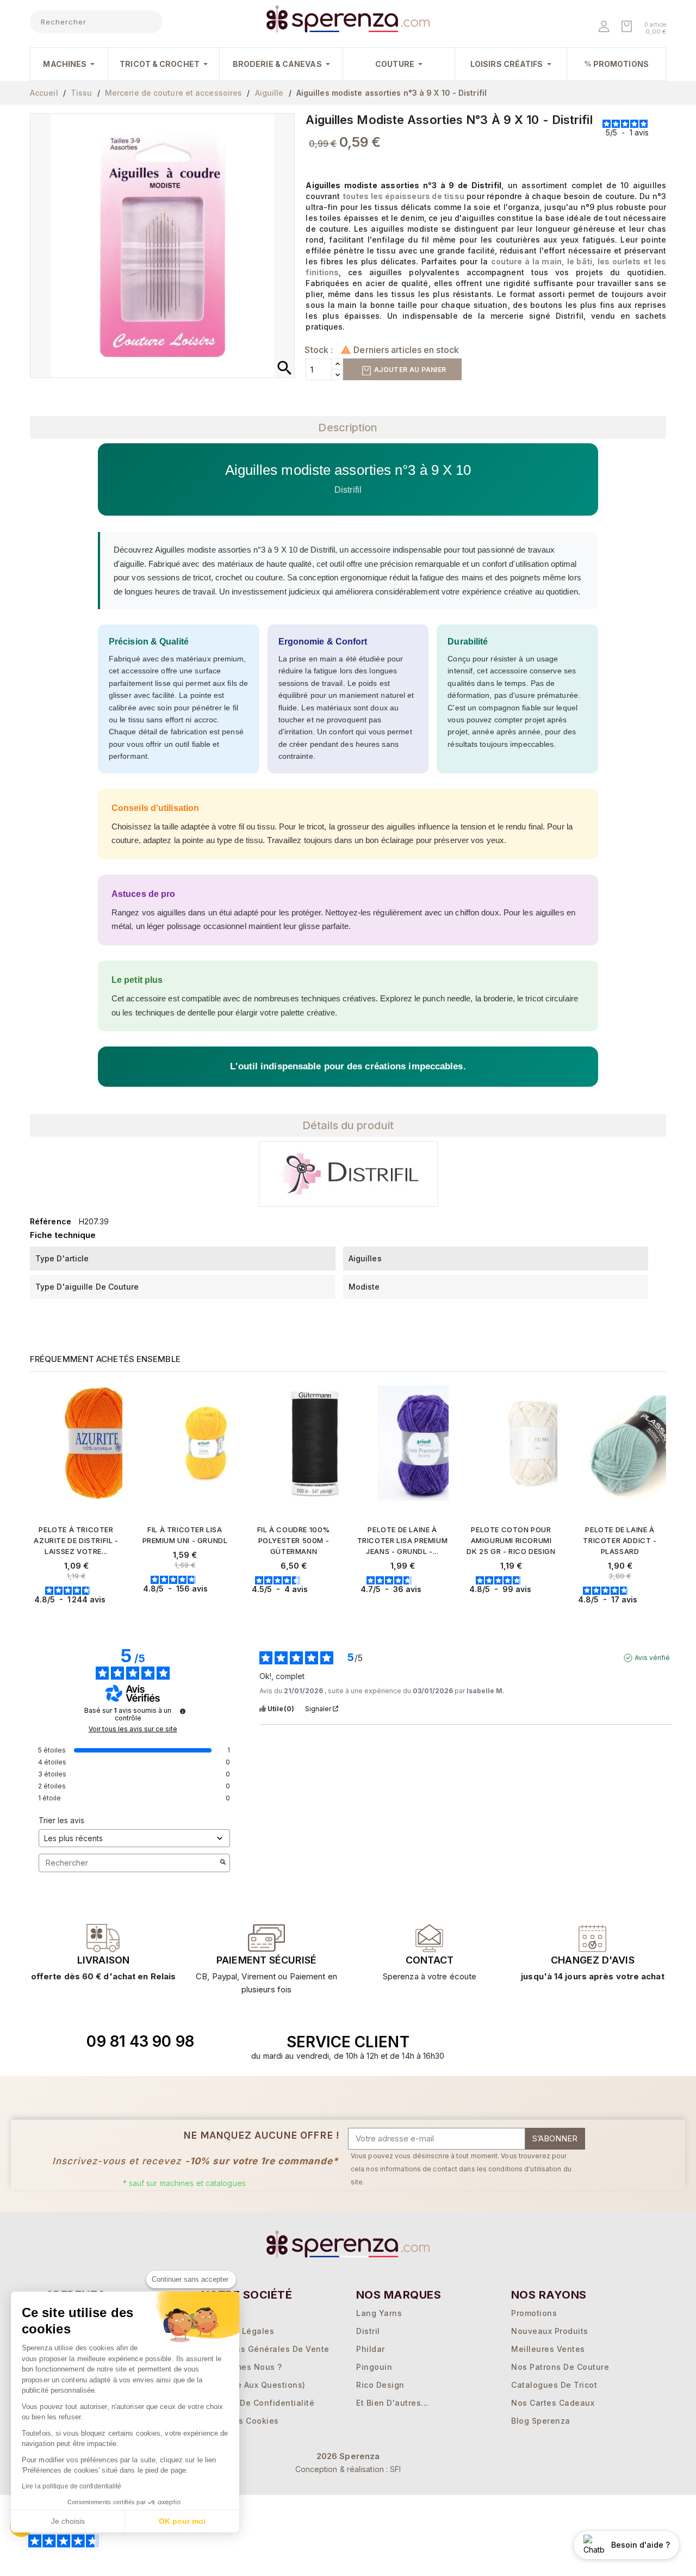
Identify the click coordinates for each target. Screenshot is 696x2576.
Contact (430, 1960)
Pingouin (374, 2367)
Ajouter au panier (409, 370)
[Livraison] (266, 1938)
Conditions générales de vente (265, 2349)
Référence (51, 1221)
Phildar (371, 2349)
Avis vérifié (652, 1658)
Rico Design (380, 2385)
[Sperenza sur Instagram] (578, 2042)
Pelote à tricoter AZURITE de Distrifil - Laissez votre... (76, 1540)
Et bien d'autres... (392, 2403)
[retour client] (593, 1938)
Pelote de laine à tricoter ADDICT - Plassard (620, 1540)
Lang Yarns (379, 2313)
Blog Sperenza (541, 2421)
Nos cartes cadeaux (553, 2403)
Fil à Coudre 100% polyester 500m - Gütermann (294, 1540)
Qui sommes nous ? (242, 2367)
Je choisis (68, 2521)
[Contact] (103, 1938)
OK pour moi (182, 2521)
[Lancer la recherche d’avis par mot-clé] (223, 1863)
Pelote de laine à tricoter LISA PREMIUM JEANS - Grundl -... (403, 1540)
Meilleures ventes (548, 2349)
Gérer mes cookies (240, 2421)
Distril (368, 2331)
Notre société (247, 2295)
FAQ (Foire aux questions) (253, 2385)
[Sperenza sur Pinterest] (603, 2042)
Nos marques (399, 2295)
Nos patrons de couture (560, 2367)
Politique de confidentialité (258, 2403)
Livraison (103, 1960)
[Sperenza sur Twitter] (528, 2042)
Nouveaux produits (550, 2331)
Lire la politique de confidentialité (72, 2486)
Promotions (534, 2313)
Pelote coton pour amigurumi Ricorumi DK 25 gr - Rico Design (511, 1540)
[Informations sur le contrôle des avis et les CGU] (183, 1711)
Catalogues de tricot (554, 2385)
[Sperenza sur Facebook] (553, 2042)
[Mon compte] (605, 27)
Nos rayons (549, 2295)
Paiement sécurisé (266, 1960)
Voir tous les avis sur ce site (133, 1729)
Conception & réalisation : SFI (348, 2469)
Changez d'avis (592, 1960)
